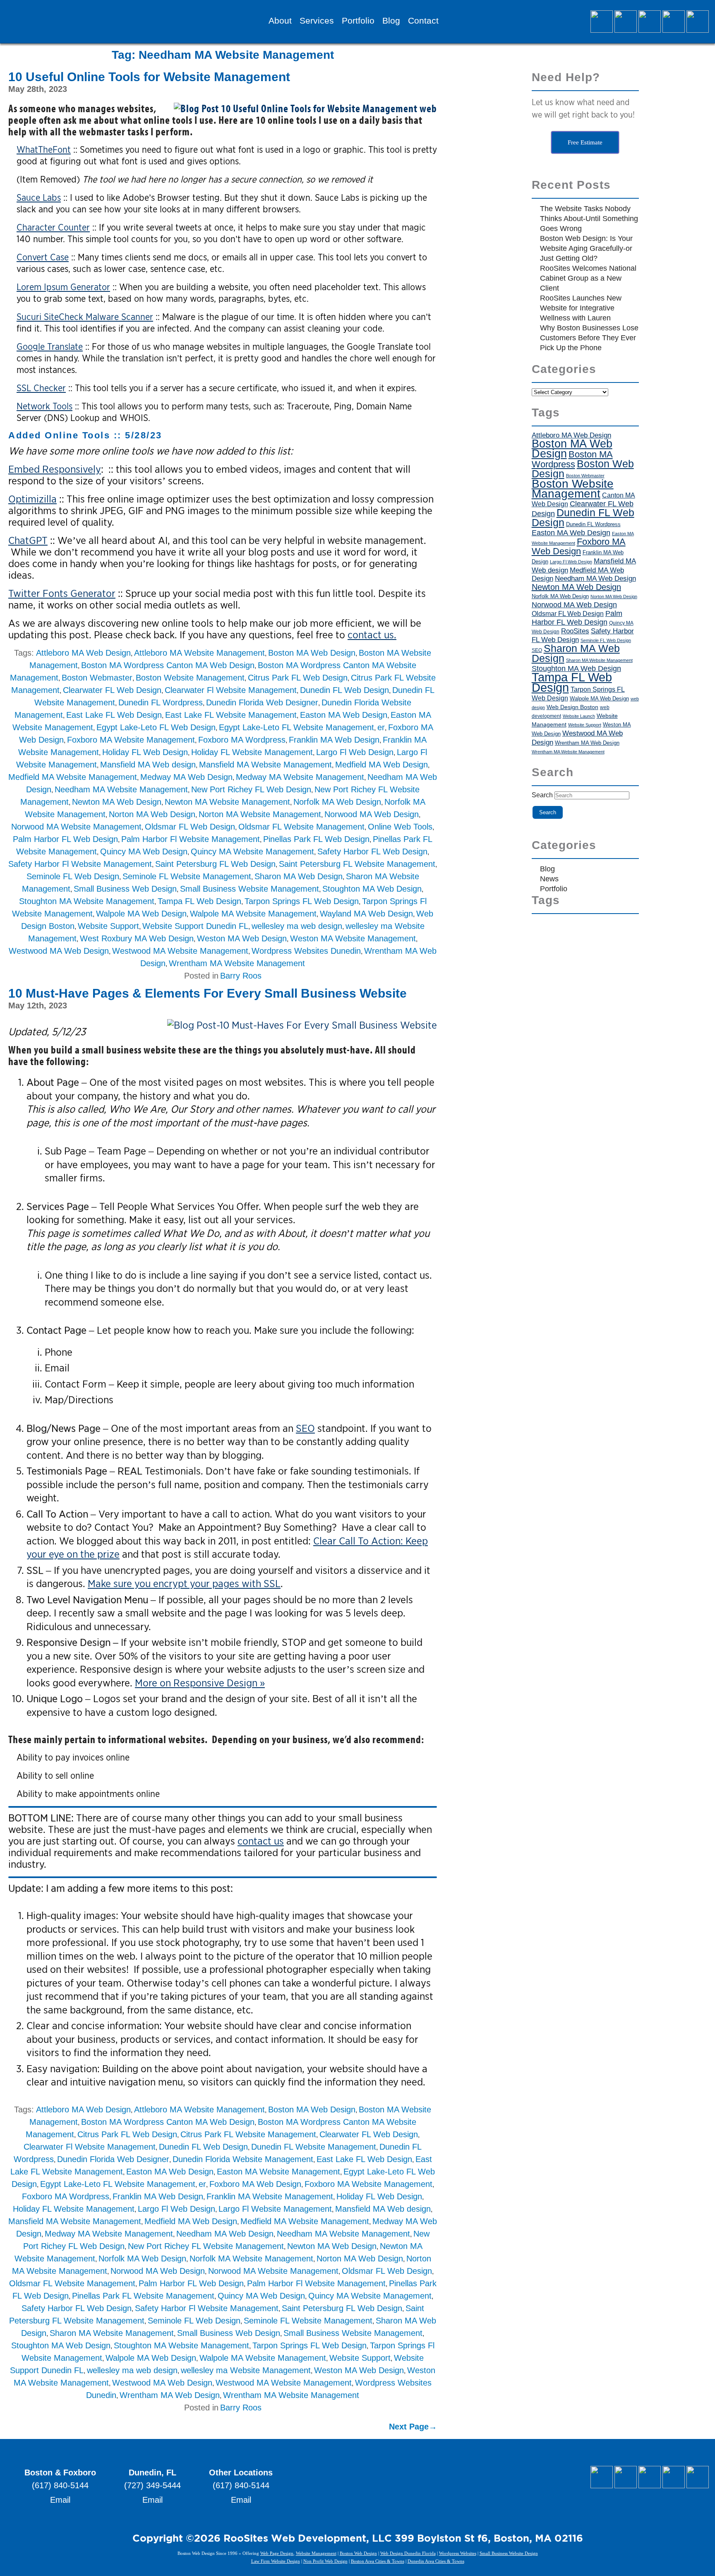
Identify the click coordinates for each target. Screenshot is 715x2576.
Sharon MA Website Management (112, 2333)
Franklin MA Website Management (270, 2196)
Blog (391, 21)
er (381, 727)
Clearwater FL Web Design (112, 690)
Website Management (316, 2553)
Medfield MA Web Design (381, 765)
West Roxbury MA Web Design (137, 938)
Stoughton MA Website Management (87, 901)
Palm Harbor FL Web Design (65, 839)
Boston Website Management (190, 678)
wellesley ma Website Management (246, 2370)
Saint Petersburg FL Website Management (357, 864)
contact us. (372, 635)
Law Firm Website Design (276, 2561)
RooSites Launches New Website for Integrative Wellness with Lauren (581, 308)
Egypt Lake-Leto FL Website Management (296, 727)
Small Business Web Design (125, 889)
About (280, 21)
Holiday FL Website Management (252, 752)
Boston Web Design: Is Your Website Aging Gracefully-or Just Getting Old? (586, 248)
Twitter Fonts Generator (62, 593)
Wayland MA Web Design (366, 914)
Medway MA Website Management (300, 777)
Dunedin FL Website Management (314, 2147)
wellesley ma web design (297, 926)
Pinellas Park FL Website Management (143, 2296)
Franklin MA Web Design (334, 740)
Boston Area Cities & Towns (378, 2561)
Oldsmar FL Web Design (190, 827)
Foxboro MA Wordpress (242, 740)
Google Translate (50, 346)
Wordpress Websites (458, 2553)
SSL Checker (41, 388)
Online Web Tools (400, 827)
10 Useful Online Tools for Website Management (149, 77)
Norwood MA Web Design (372, 814)
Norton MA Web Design (152, 814)
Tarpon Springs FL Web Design (302, 901)
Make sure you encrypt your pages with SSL (184, 1583)
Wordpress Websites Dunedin (306, 951)
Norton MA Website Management (260, 814)
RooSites (575, 631)
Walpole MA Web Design (141, 914)
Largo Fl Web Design (355, 752)
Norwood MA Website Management (76, 827)
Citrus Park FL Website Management (248, 2134)
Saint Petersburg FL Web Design (215, 864)
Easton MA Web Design (344, 715)
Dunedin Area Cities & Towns (436, 2561)
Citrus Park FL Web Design (298, 678)
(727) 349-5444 (152, 2485)
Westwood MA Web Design (59, 951)
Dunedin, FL (152, 2473)
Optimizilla (32, 499)
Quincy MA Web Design (144, 851)
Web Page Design (277, 2553)
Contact (423, 21)
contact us (261, 1841)
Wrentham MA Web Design (170, 2395)
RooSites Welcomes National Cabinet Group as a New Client (588, 278)
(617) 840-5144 (60, 2485)
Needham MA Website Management (121, 789)
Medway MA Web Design (186, 777)
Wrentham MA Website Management (237, 963)
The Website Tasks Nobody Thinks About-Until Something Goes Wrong (589, 219)
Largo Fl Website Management (275, 2209)
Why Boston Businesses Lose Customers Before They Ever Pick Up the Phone (589, 338)
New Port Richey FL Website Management (206, 2246)
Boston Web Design (583, 469)
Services (317, 21)
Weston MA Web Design (242, 938)
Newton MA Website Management (227, 802)
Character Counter (53, 227)
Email (60, 2500)
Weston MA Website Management (353, 938)
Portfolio (358, 21)
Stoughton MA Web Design (372, 889)
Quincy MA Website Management (252, 851)
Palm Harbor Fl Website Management (191, 839)
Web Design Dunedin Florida (408, 2553)
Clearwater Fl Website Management (231, 690)
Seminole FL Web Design (73, 876)
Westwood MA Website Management (180, 951)
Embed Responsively (55, 469)
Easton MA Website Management (278, 2172)
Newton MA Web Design (117, 802)
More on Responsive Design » (200, 1683)
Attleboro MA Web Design (83, 653)
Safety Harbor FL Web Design (372, 851)
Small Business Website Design (509, 2553)
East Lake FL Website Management (231, 715)
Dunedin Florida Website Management (243, 2159)
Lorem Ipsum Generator (63, 287)
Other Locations (241, 2473)
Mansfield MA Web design (148, 765)
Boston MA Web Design (312, 653)
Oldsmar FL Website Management (301, 827)
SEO (305, 1428)
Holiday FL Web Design (145, 752)
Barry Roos (241, 976)
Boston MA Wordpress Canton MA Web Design (168, 665)
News (549, 879)
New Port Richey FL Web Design (251, 789)
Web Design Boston (572, 707)
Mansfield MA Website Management (265, 765)
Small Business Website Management (250, 889)
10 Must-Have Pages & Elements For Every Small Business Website (208, 993)
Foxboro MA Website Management (131, 740)
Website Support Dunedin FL (195, 926)
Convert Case (43, 257)
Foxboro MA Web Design (255, 2184)
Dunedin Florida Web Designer (262, 702)
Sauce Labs (39, 197)
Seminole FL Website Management (187, 876)
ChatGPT (28, 540)
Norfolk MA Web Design (337, 802)
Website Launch (579, 716)
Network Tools (44, 406)
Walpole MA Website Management (253, 914)
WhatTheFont (44, 149)
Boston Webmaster (97, 678)
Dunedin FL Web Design (344, 690)
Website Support (108, 926)
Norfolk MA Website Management (251, 2259)
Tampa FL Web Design (199, 901)
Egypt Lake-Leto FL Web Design (156, 727)
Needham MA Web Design (225, 2234)
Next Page (413, 2427)
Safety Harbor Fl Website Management (80, 864)
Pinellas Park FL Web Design (316, 839)
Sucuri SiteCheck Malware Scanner (85, 317)
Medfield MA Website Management (73, 777)
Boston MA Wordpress (572, 459)
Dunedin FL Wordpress (161, 702)
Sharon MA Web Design (299, 876)
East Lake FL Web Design (114, 715)
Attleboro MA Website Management (199, 653)
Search (542, 795)
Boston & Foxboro (60, 2473)
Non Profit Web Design (325, 2561)
